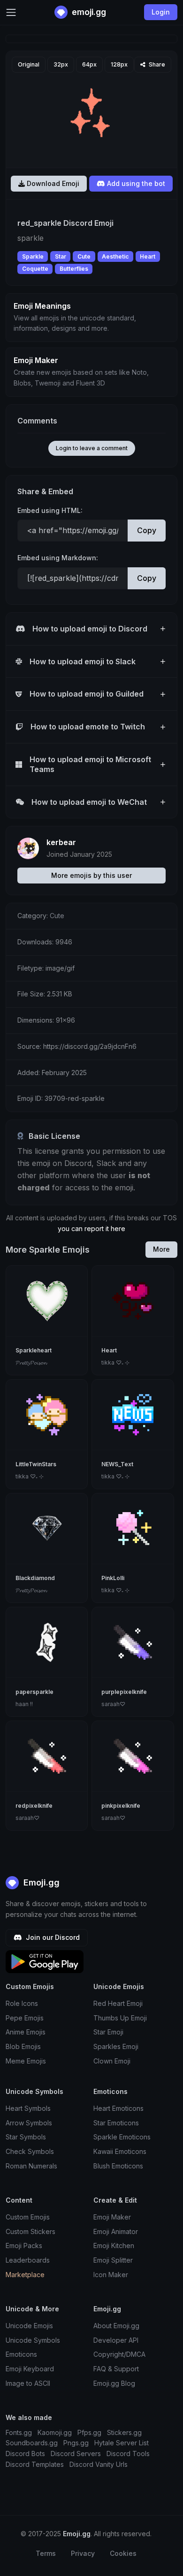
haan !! (24, 1704)
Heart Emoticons (118, 2108)
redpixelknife (34, 1806)
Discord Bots (25, 2454)
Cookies (123, 2553)
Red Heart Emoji (118, 2003)
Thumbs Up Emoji (120, 2018)
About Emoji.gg (116, 2326)
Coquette (35, 269)
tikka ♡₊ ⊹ (115, 1362)
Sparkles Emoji (116, 2046)
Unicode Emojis (29, 2326)
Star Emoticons (116, 2123)
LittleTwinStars (36, 1464)
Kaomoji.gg (55, 2432)
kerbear (61, 842)
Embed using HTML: (50, 510)
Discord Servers (76, 2454)
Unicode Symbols (33, 2340)
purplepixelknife (124, 1692)
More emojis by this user (91, 875)
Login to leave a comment (92, 448)
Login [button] (161, 12)
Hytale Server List (122, 2443)
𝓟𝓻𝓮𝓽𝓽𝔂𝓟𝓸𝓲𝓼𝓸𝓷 (31, 1362)
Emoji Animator (116, 2231)
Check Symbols (30, 2151)
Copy (147, 530)
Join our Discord (52, 1937)
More (161, 1249)
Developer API (116, 2340)
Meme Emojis (26, 2061)
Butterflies (74, 269)
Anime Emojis (26, 2032)
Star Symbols (26, 2137)
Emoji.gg (40, 1882)
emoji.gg (88, 12)
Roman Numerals (31, 2166)
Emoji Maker (112, 2217)
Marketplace (25, 2275)
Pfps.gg (89, 2432)
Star (61, 256)
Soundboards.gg (32, 2443)
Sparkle (33, 256)
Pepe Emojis (25, 2018)
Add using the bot (135, 183)
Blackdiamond (35, 1578)
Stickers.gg (124, 2432)
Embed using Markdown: (58, 558)
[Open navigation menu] (11, 12)
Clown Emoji (112, 2061)
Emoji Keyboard (30, 2369)
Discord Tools (128, 2454)
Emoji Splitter (113, 2260)
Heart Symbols (28, 2108)
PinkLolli (113, 1578)
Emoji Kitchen (114, 2246)
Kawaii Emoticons (120, 2151)
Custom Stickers (30, 2231)
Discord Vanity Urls (99, 2464)
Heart (148, 256)
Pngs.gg (76, 2443)
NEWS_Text (117, 1464)
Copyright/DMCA (119, 2354)
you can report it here (91, 1229)
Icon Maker (111, 2275)
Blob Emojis (23, 2046)
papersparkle (34, 1692)
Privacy (83, 2553)
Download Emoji (52, 183)
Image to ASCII (28, 2383)
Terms (46, 2553)
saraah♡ (113, 1704)
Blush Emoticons (118, 2166)
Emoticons (21, 2354)
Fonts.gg (19, 2432)
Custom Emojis (28, 2217)
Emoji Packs (24, 2246)
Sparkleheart (34, 1350)
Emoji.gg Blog (114, 2383)
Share (156, 64)
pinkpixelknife (121, 1806)
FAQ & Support (116, 2369)
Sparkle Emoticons (122, 2137)
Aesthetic (115, 256)
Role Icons (22, 2003)
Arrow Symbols (29, 2123)
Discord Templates (35, 2464)
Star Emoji (108, 2032)
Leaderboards (28, 2260)
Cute (84, 256)
